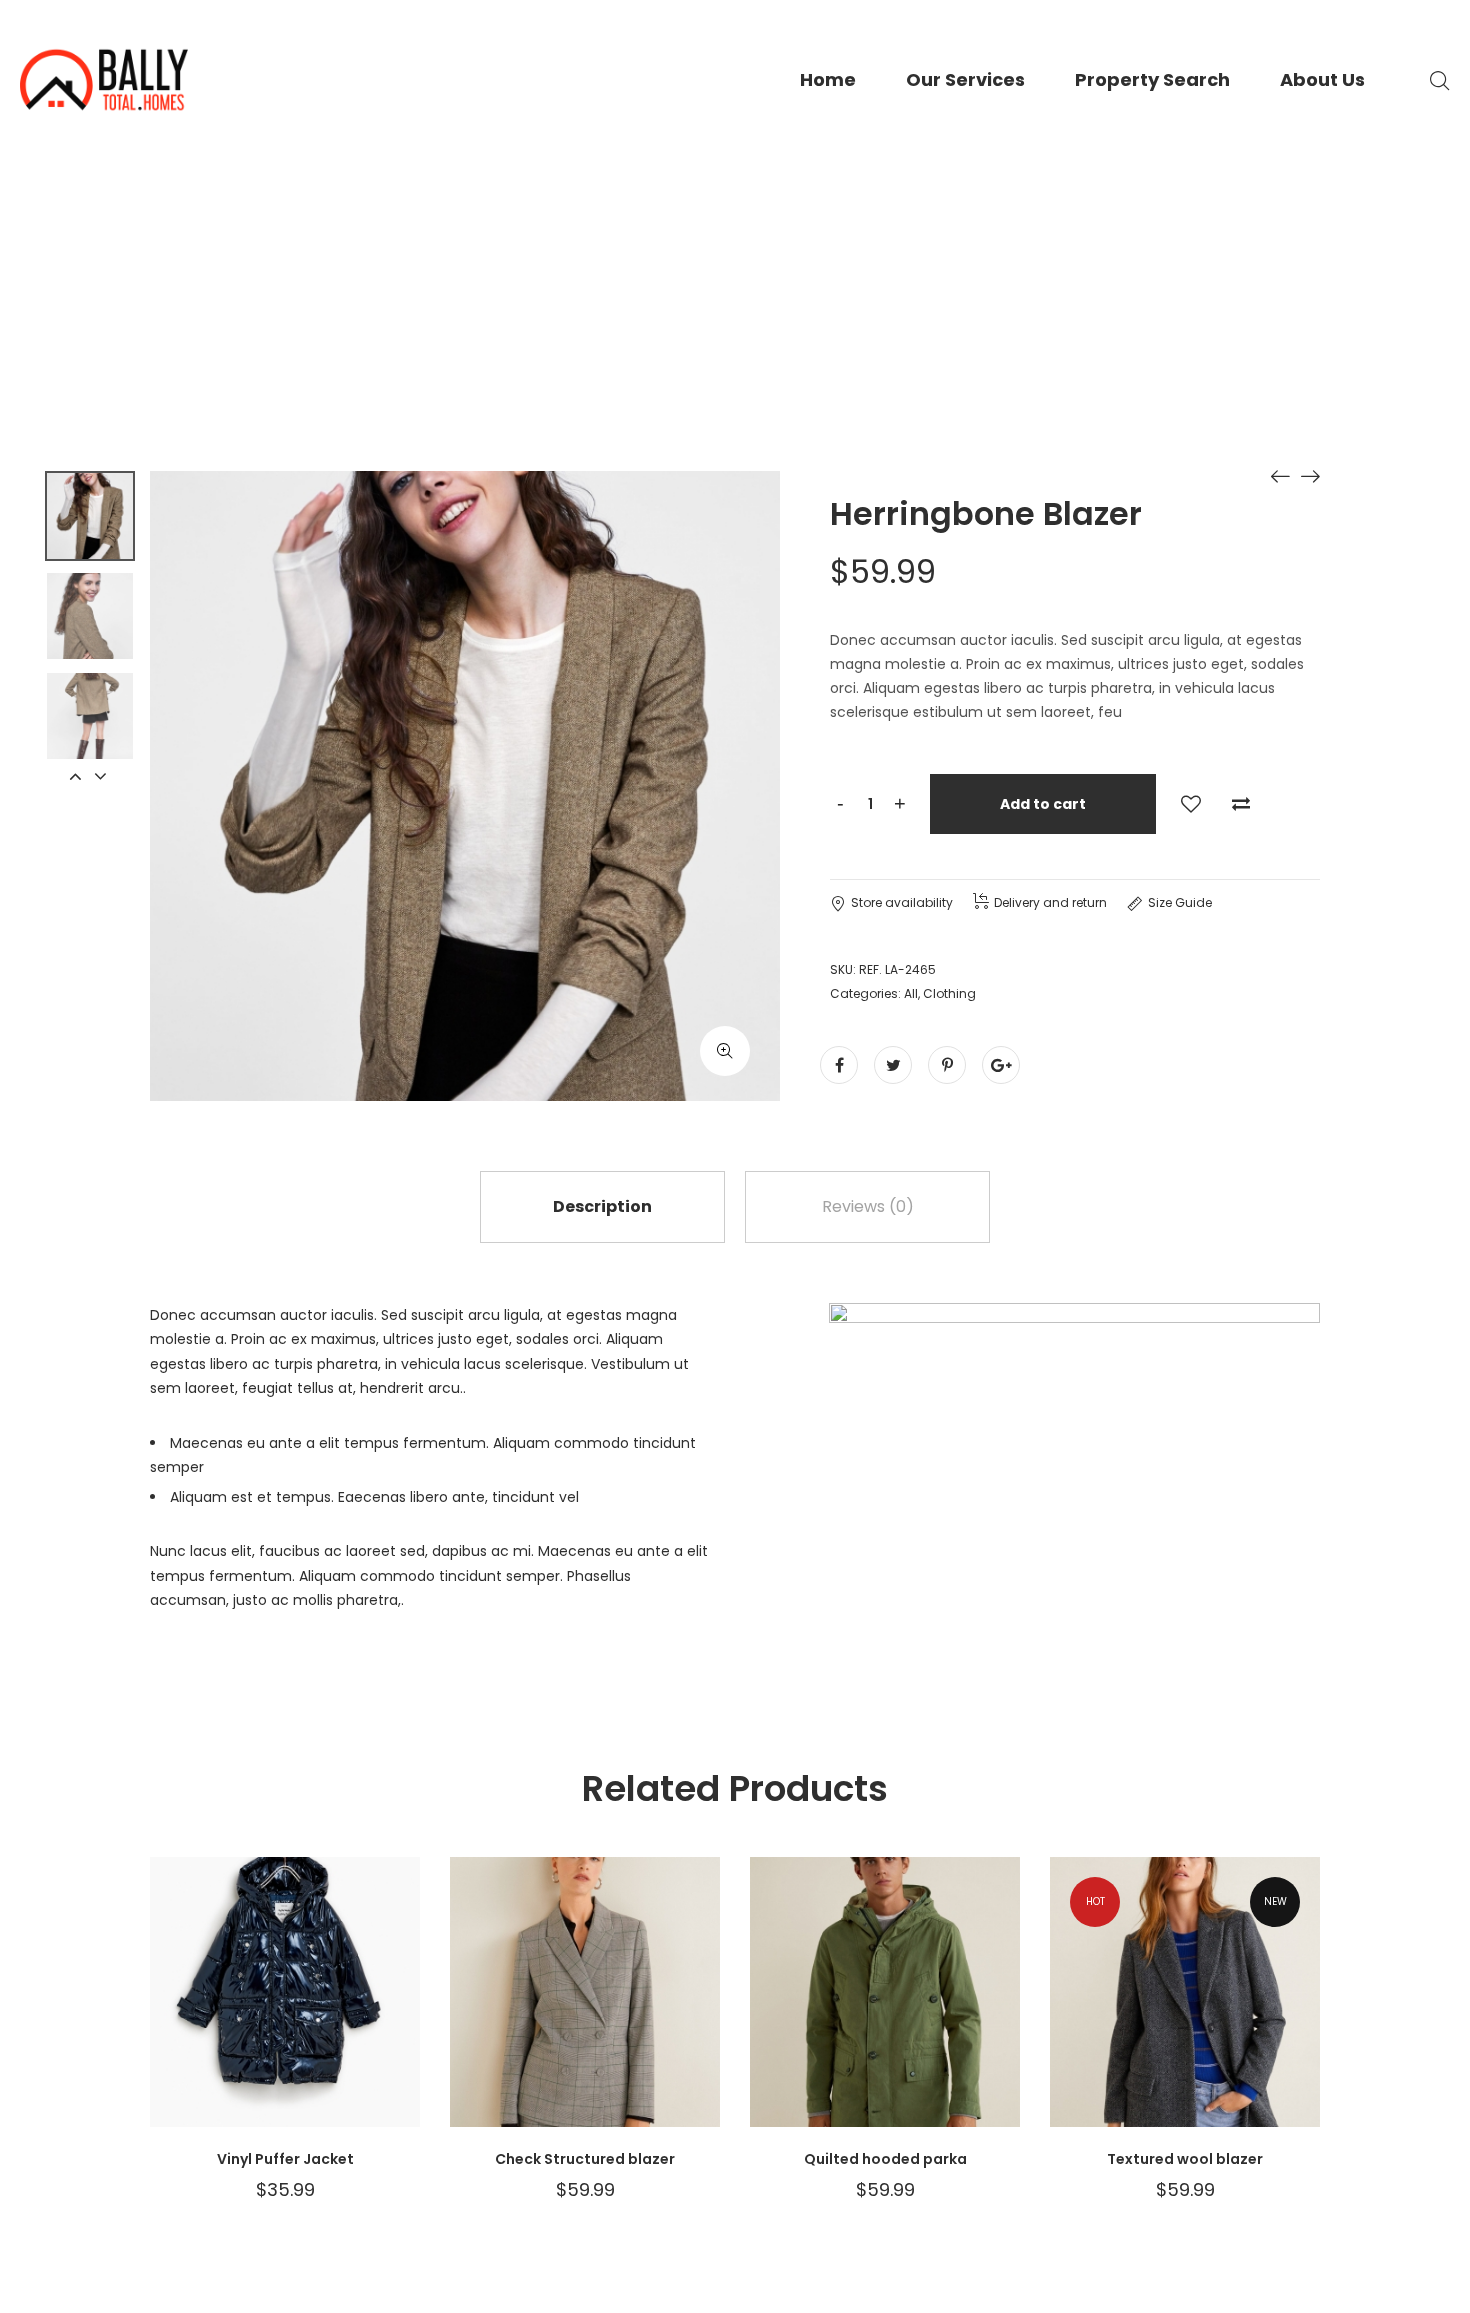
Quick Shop (195, 2012)
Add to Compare (1241, 804)
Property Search (1152, 79)
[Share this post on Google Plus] (1001, 1065)
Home (828, 79)
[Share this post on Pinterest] (947, 1065)
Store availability (902, 902)
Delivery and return (1050, 902)
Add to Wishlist (1191, 804)
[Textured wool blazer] (1280, 476)
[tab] (602, 1207)
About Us (1322, 79)
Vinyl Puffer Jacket (285, 2159)
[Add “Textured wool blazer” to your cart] (1275, 2012)
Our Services (965, 79)
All (911, 993)
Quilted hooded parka (885, 2159)
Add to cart (1043, 804)
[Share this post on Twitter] (893, 1065)
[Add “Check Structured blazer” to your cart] (675, 2012)
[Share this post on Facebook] (839, 1065)
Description (602, 1206)
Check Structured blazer (585, 2159)
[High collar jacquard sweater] (1310, 476)
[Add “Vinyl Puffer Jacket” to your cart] (375, 2012)
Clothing (949, 993)
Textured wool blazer (1185, 2159)
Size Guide (1180, 902)
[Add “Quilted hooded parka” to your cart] (975, 2012)
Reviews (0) (868, 1206)
